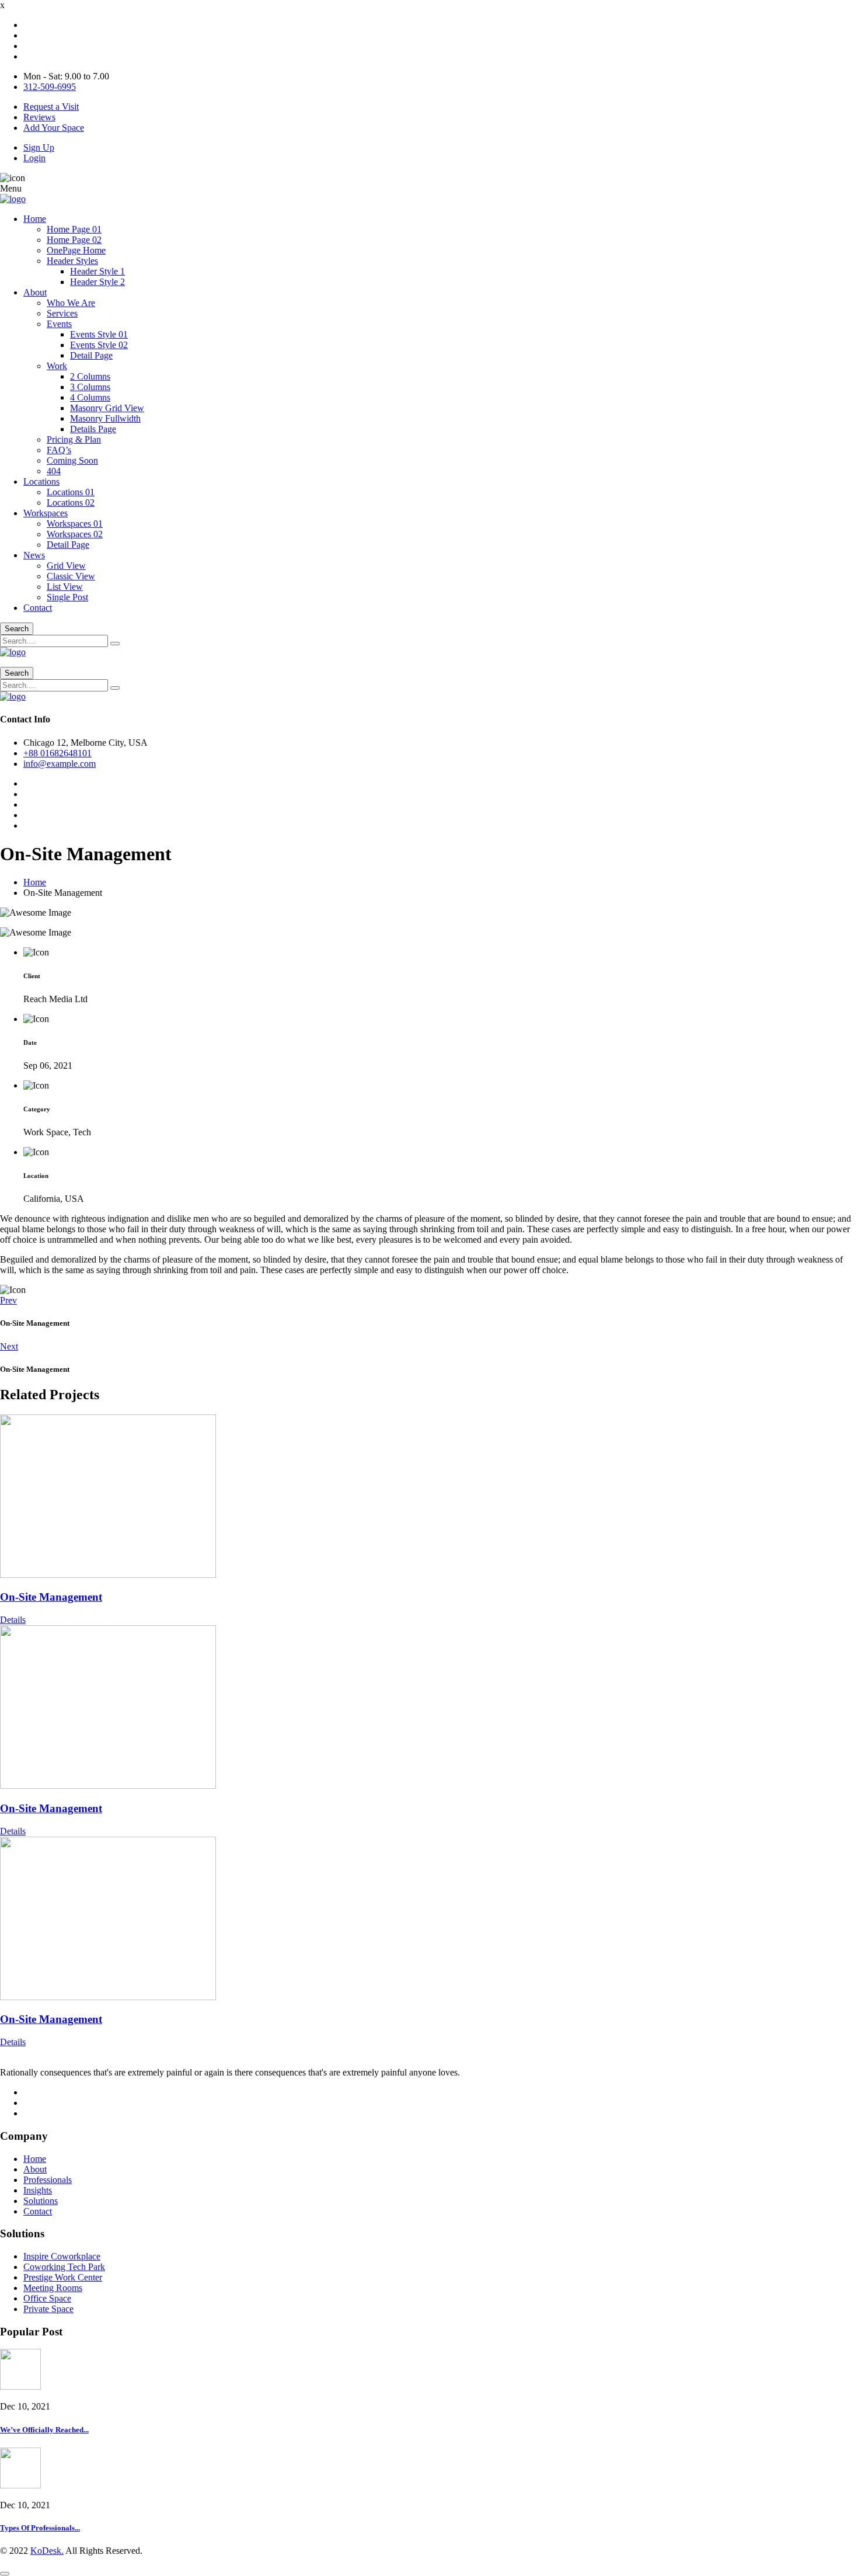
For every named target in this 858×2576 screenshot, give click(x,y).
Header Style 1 (97, 271)
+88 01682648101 (57, 753)
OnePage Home (76, 250)
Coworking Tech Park (64, 2267)
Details (13, 1620)
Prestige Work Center (63, 2277)
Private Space (48, 2309)
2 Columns (90, 376)
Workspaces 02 (75, 534)
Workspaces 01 (75, 524)
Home (35, 219)
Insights (38, 2190)
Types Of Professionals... (40, 2528)
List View (65, 587)
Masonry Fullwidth (105, 418)
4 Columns (90, 397)
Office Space (47, 2298)
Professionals (48, 2180)
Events (59, 324)
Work (57, 366)
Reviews (39, 117)
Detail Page (91, 355)
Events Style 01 (99, 334)
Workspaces (46, 513)
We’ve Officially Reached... (44, 2430)
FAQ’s (59, 450)
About (35, 292)
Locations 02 (71, 503)
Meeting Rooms (53, 2288)
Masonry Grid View (107, 408)
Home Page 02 (74, 240)
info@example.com (60, 764)
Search (17, 629)
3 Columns (90, 387)
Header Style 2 (97, 282)
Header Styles (72, 261)
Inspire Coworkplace (62, 2256)
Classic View (71, 576)
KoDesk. (47, 2551)
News (34, 555)
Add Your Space (54, 128)
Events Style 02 (99, 345)
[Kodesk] (13, 199)
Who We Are (71, 303)
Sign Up (39, 147)
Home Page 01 (74, 229)
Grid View (66, 566)
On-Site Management (51, 1597)
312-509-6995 (50, 87)
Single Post (67, 597)
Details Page (93, 429)
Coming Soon (72, 460)
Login (34, 158)
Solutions (41, 2201)
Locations (41, 482)
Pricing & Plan (74, 439)
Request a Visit (51, 107)
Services (62, 313)
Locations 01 (71, 492)
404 (54, 471)
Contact (38, 608)
